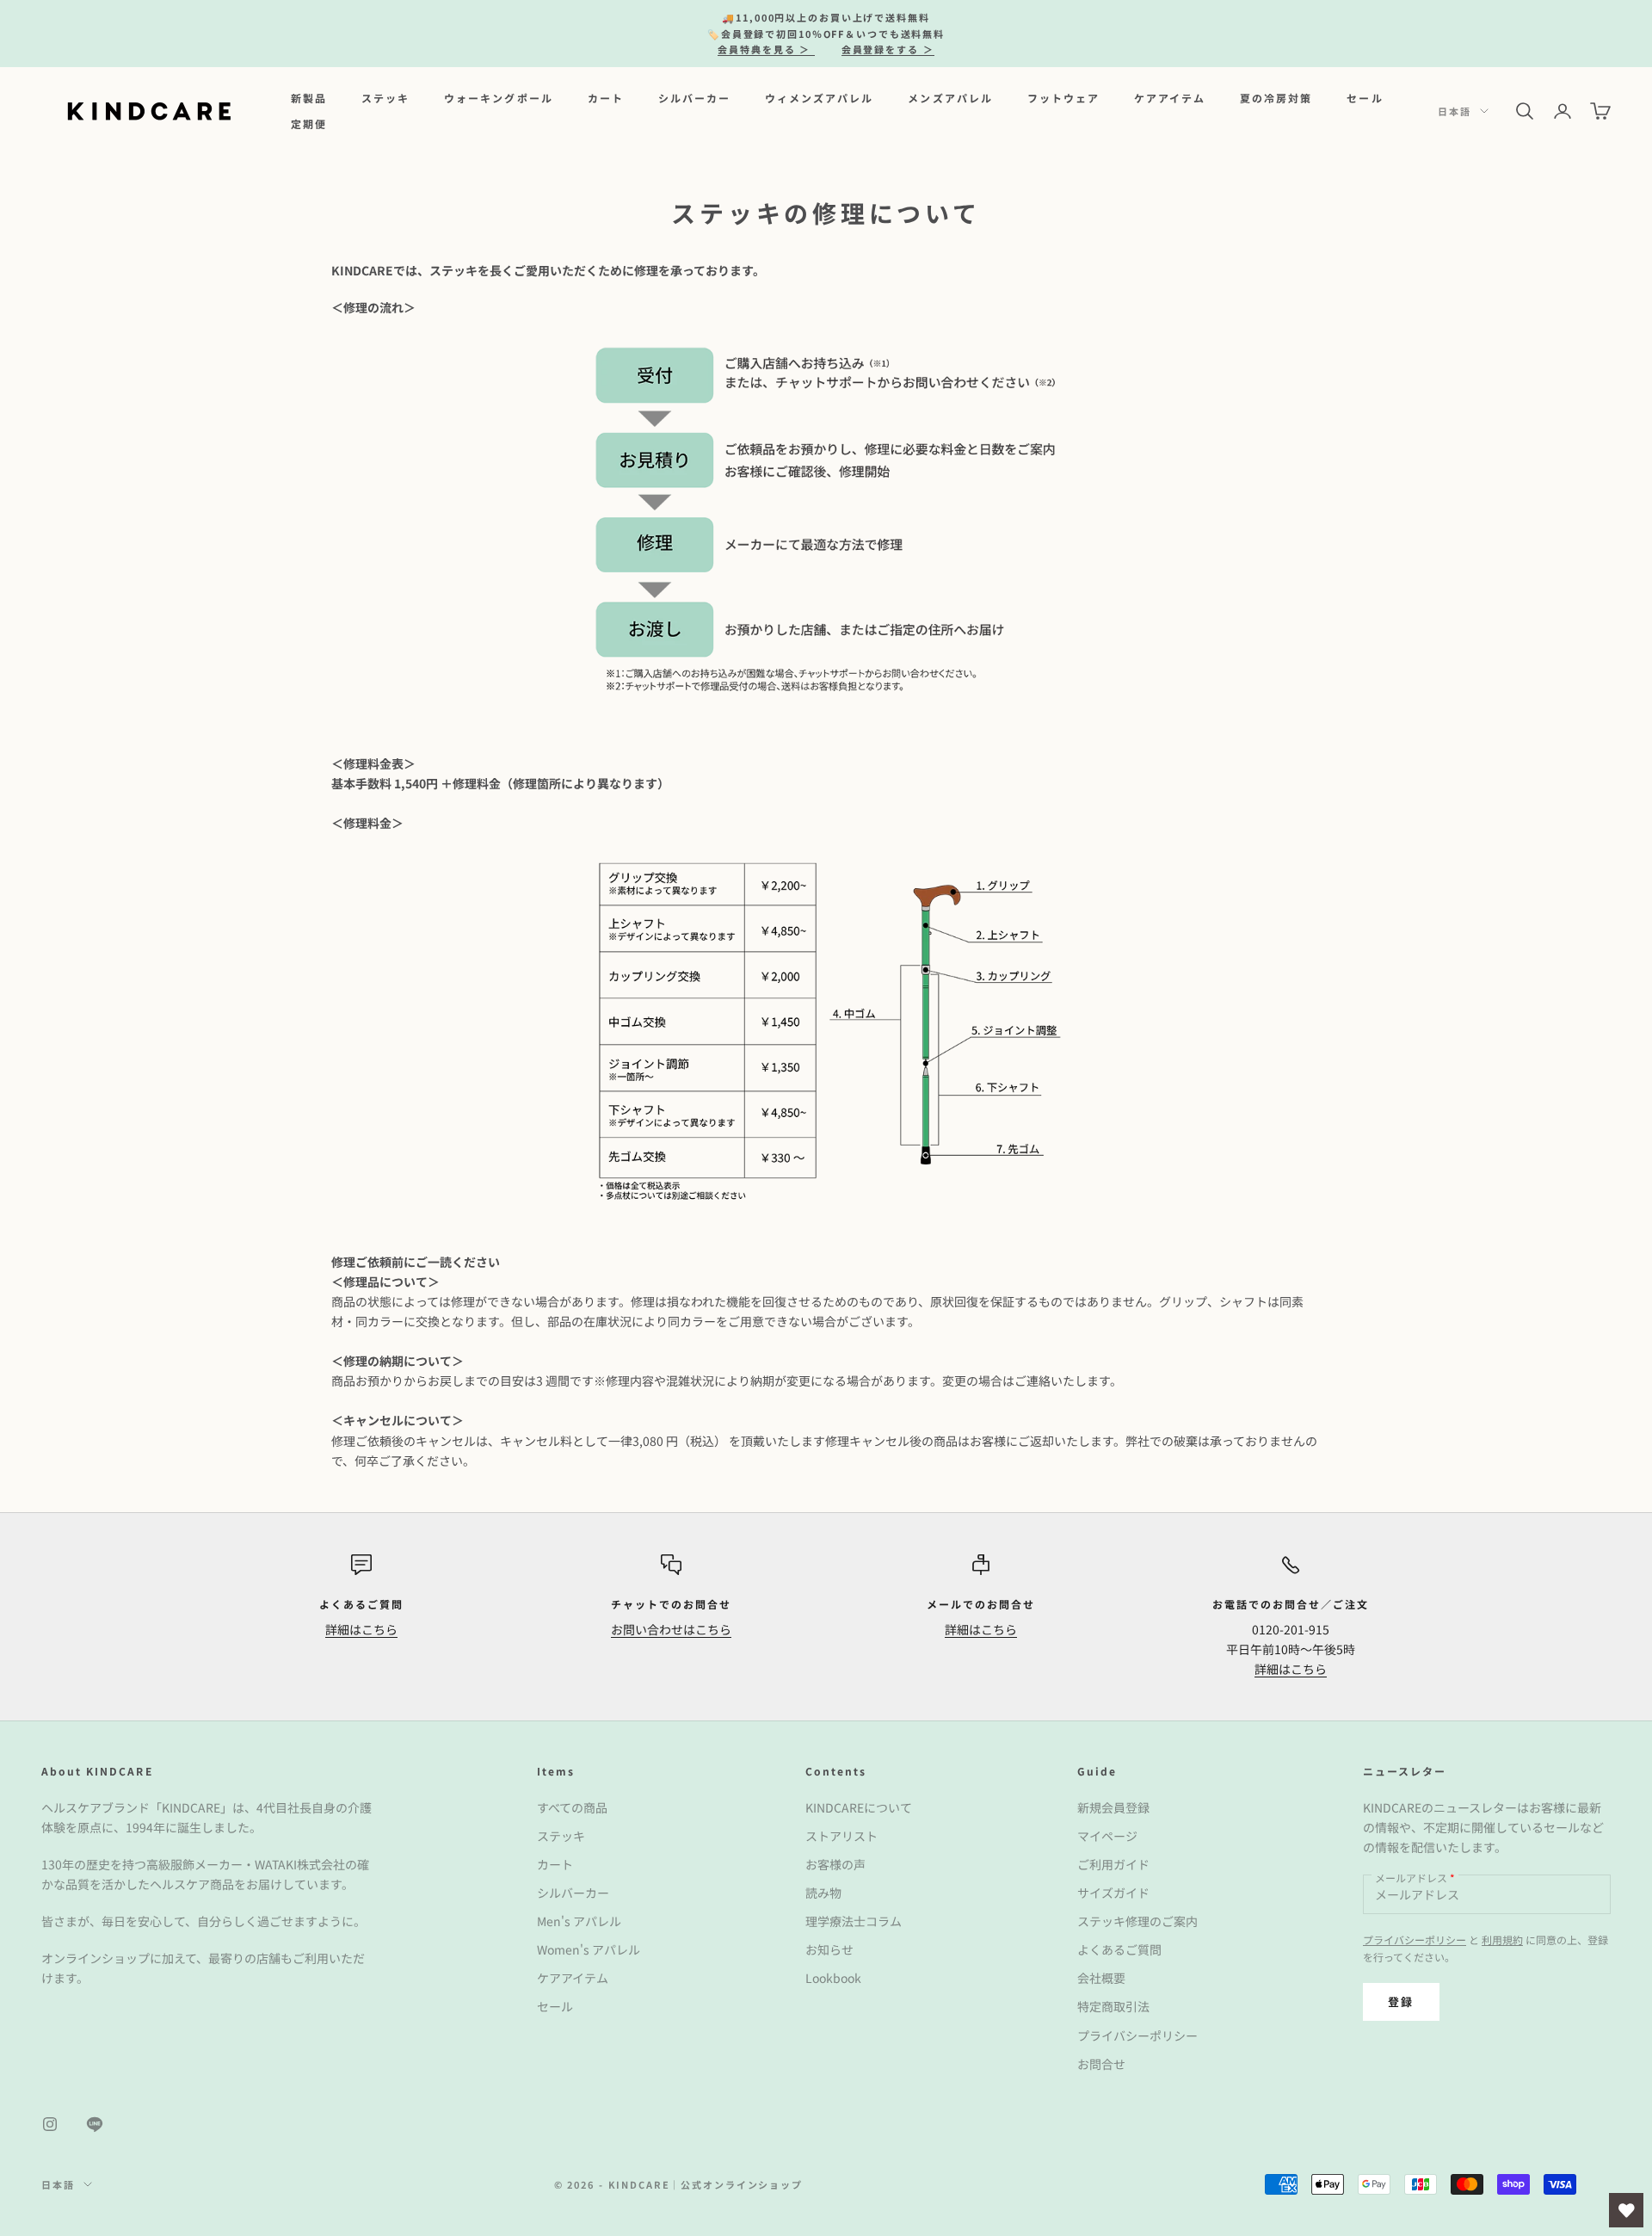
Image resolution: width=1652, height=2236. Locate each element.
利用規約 (1502, 1940)
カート (606, 97)
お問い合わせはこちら (671, 1629)
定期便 (309, 124)
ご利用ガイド (1113, 1864)
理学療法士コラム (854, 1921)
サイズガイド (1113, 1893)
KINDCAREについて (859, 1807)
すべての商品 (572, 1807)
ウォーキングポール (498, 97)
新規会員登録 (1113, 1807)
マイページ (1107, 1836)
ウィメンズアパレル (819, 97)
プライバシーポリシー (1137, 2035)
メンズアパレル (950, 97)
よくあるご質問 (1119, 1949)
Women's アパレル (589, 1949)
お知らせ (829, 1949)
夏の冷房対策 (1276, 97)
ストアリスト (841, 1836)
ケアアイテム (1170, 97)
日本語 (1455, 111)
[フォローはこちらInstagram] (50, 2124)
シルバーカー (694, 97)
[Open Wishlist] (1626, 2210)
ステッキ (385, 97)
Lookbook (833, 1978)
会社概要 (1101, 1978)
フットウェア (1063, 97)
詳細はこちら (361, 1629)
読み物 (823, 1893)
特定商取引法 (1113, 2006)
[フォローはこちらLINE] (95, 2124)
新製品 (309, 97)
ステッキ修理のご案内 (1137, 1921)
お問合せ (1101, 2064)
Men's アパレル (579, 1921)
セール (1365, 97)
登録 (1401, 2001)
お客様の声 (835, 1864)
